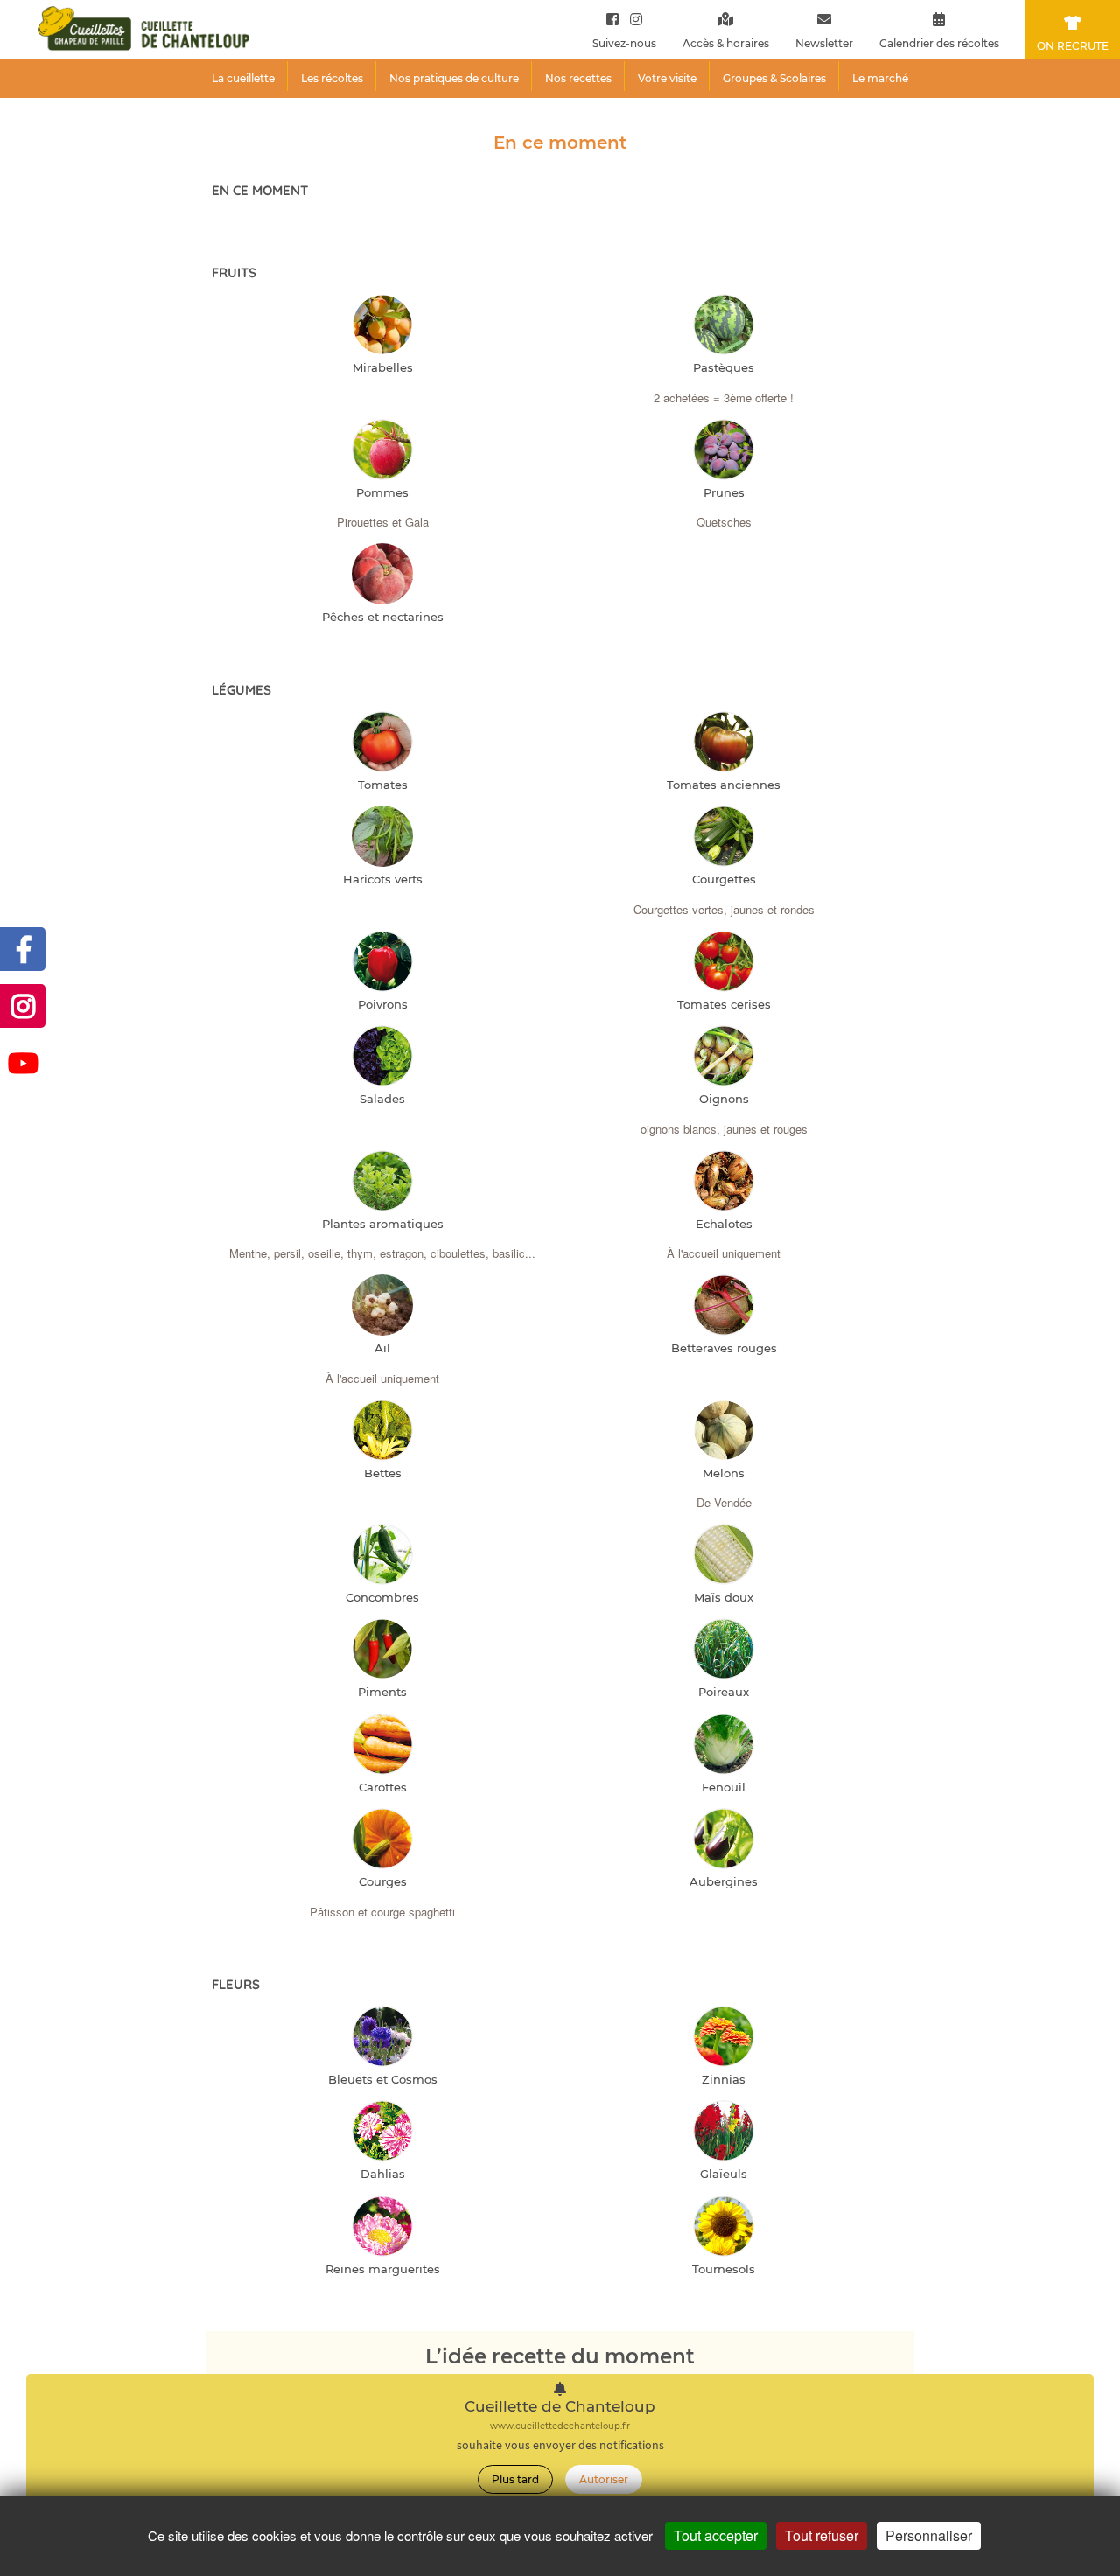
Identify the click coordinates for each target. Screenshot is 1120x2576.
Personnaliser (929, 2535)
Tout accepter (716, 2535)
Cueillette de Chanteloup (560, 2407)
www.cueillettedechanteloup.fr (560, 2426)
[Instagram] (632, 19)
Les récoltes (332, 78)
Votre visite (667, 78)
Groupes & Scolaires (774, 78)
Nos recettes (578, 78)
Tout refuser (822, 2535)
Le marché (880, 78)
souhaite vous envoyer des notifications (560, 2445)
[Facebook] (612, 19)
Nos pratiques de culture (454, 78)
